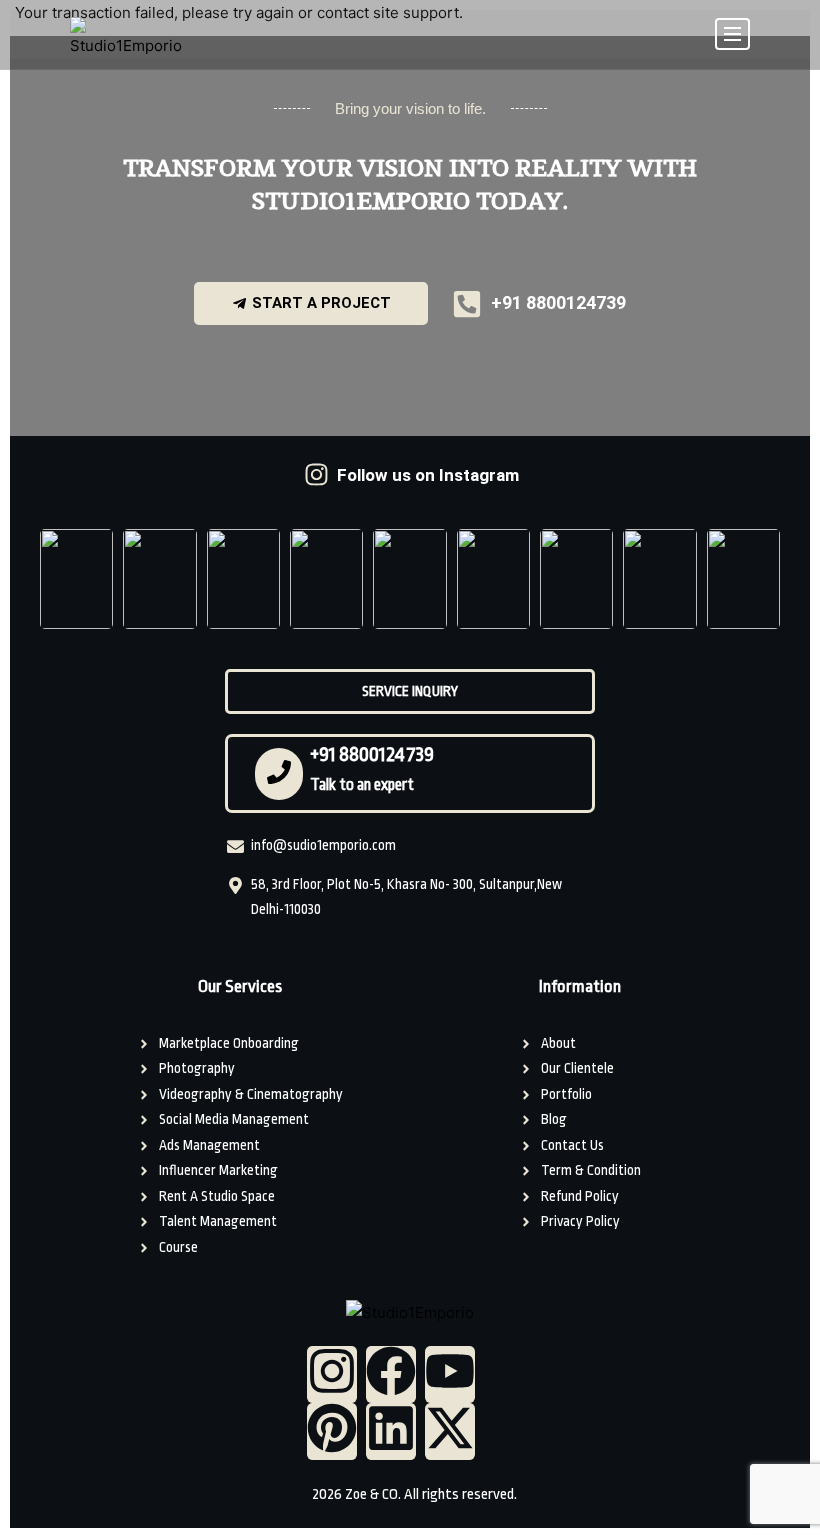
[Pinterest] (332, 1431)
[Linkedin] (391, 1431)
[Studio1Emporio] (126, 38)
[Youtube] (450, 1374)
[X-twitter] (450, 1431)
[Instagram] (332, 1374)
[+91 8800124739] (279, 774)
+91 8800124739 (372, 754)
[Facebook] (391, 1374)
